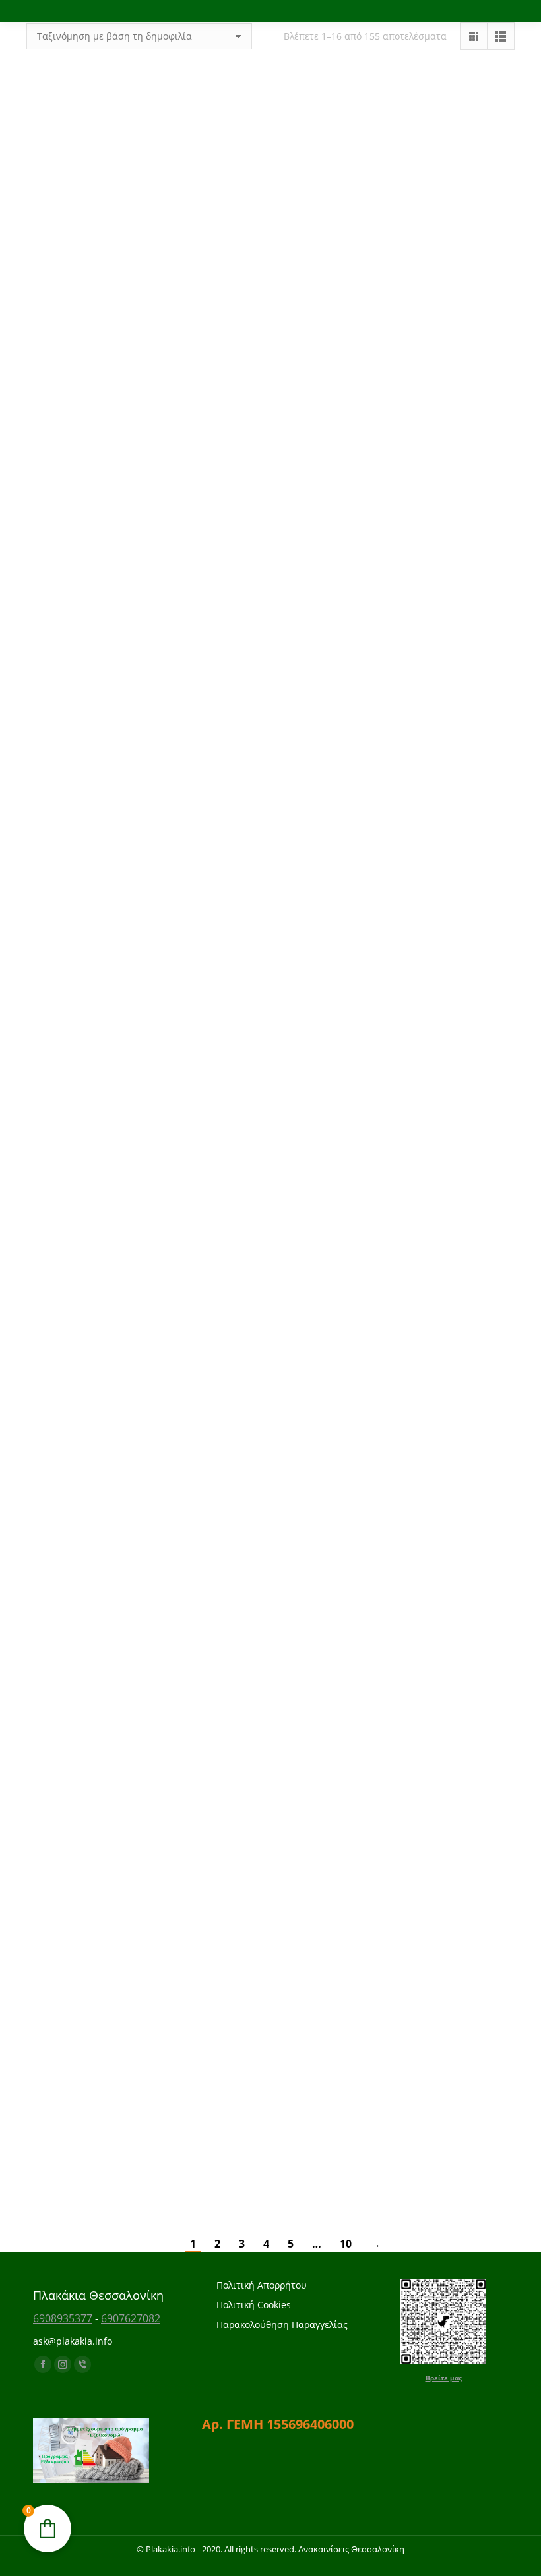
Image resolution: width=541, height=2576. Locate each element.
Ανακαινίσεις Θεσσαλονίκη (351, 2549)
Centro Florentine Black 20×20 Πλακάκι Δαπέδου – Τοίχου (270, 1840)
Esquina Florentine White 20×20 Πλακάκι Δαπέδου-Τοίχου (437, 1664)
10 (346, 2244)
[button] (163, 239)
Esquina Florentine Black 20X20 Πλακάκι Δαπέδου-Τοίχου (103, 1840)
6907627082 (131, 2318)
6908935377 (63, 2318)
